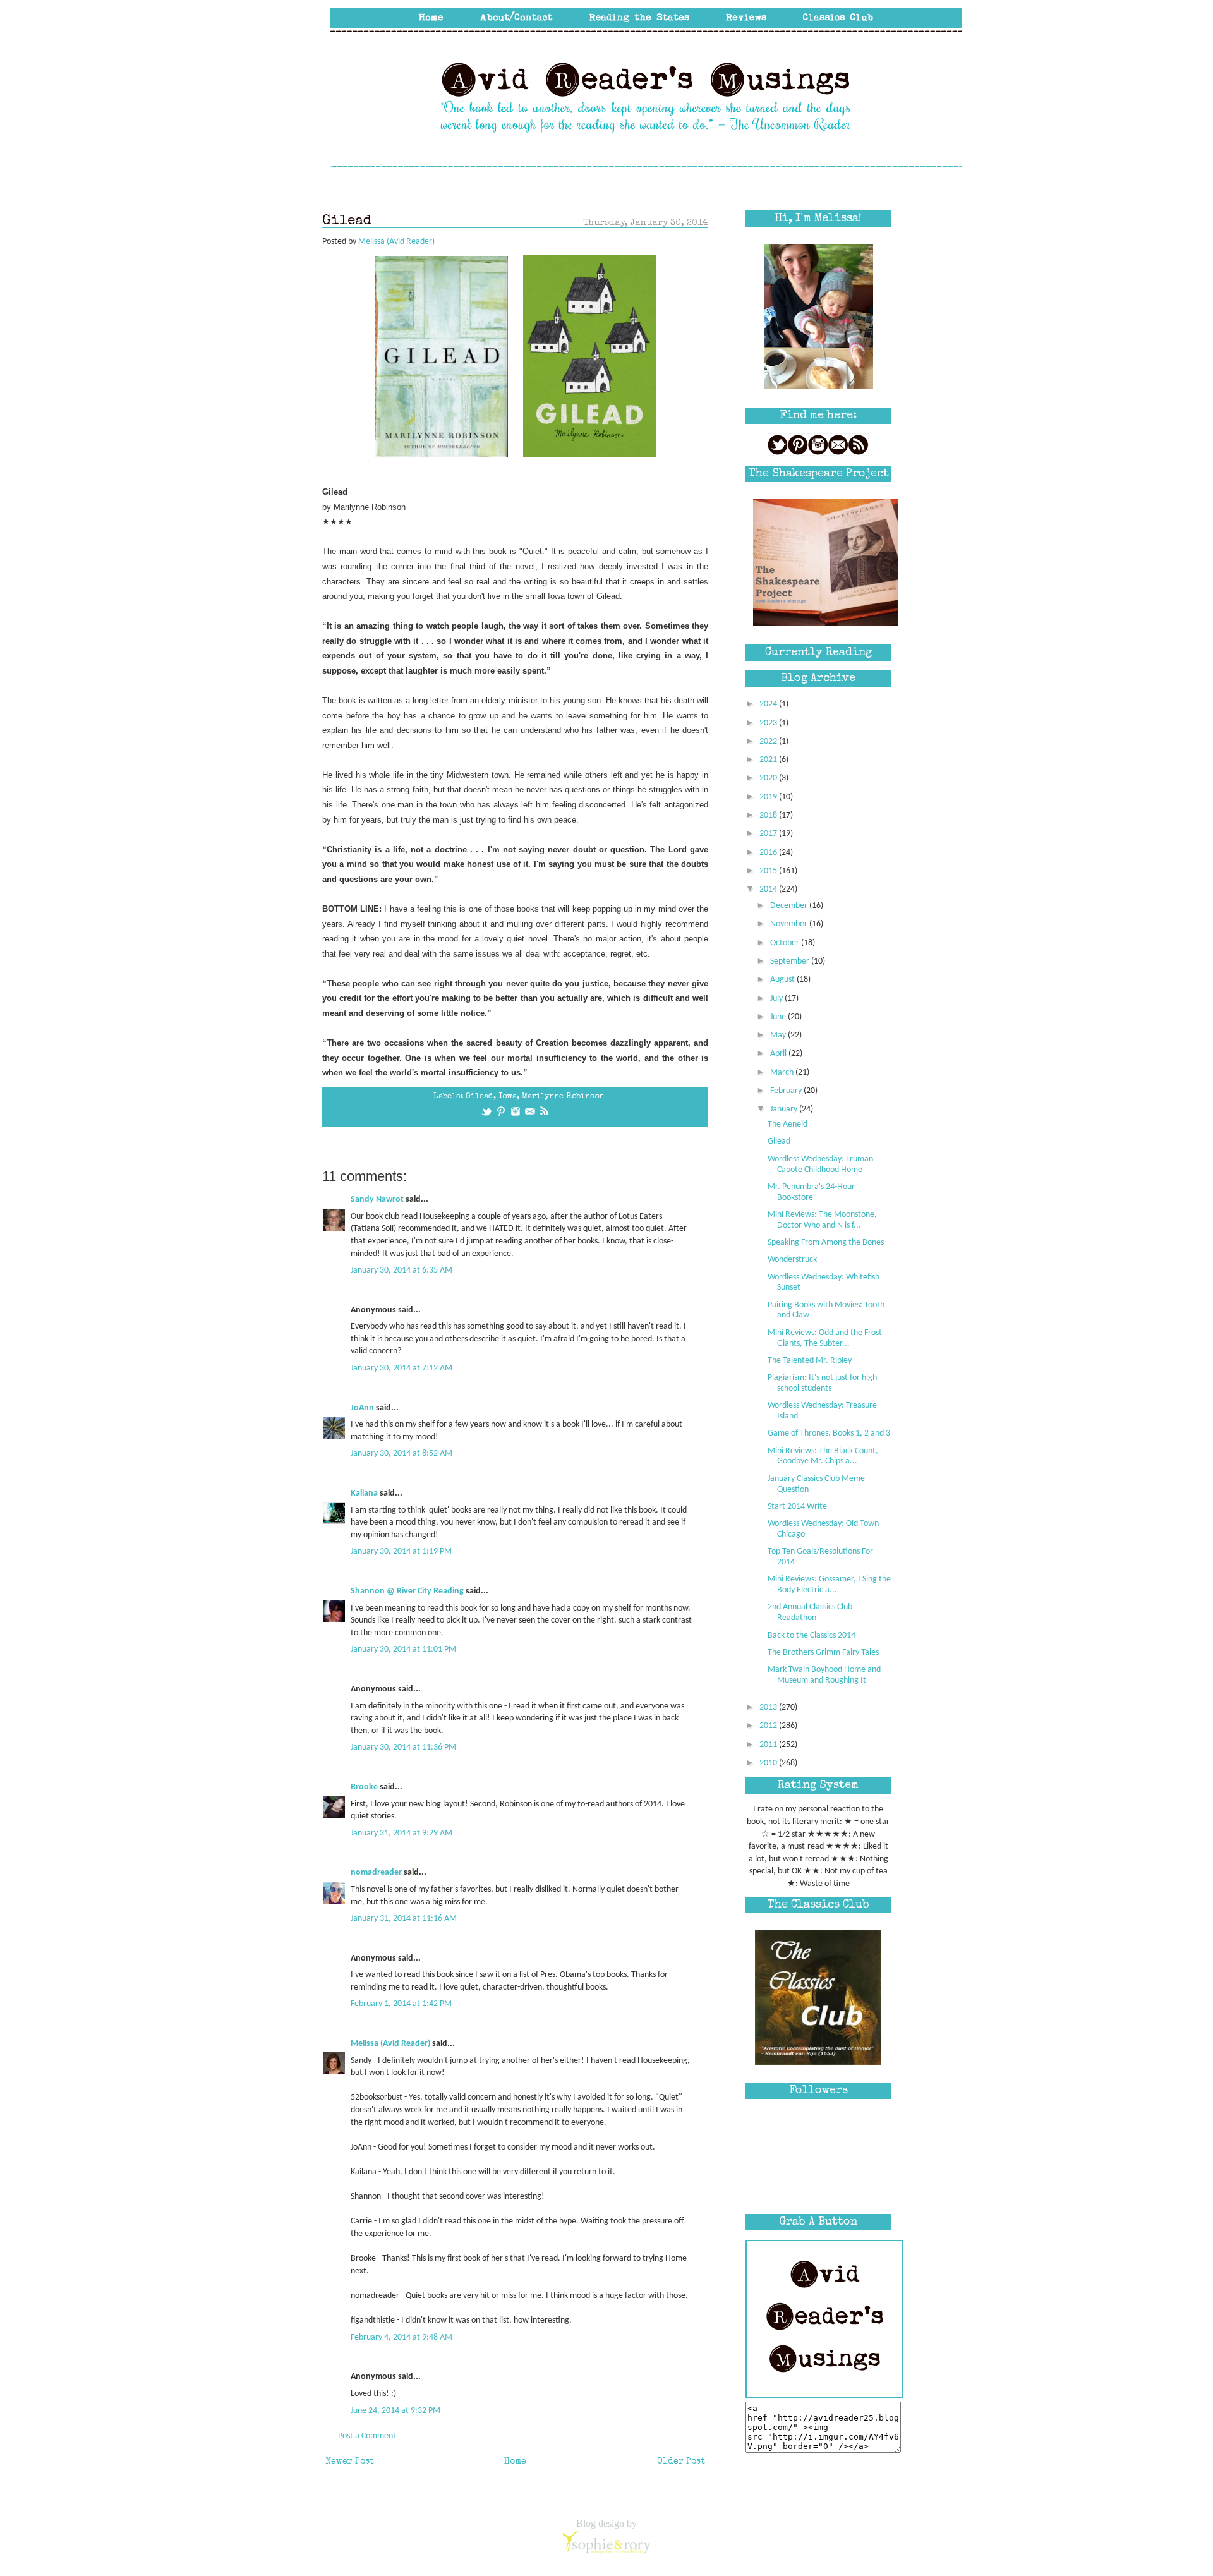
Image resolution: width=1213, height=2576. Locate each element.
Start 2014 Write (797, 1507)
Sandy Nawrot (377, 1200)
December (790, 906)
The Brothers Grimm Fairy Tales (823, 1653)
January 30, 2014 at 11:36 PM (403, 1747)
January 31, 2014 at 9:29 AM (401, 1833)
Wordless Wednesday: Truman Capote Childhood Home (820, 1164)
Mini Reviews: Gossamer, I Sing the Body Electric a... (829, 1585)
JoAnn (362, 1408)
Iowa (508, 1097)
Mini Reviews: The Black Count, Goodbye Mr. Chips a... (823, 1456)
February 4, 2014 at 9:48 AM (401, 2337)
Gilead (480, 1097)
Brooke (364, 1787)
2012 (769, 1726)
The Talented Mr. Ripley (810, 1361)
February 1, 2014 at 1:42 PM (401, 2004)
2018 (769, 815)
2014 (769, 889)
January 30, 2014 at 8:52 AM (401, 1454)
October (786, 943)
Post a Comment (367, 2436)
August (783, 980)
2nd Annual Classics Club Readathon (810, 1612)
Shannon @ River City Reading (407, 1591)
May (779, 1035)
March (783, 1073)
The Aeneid (788, 1124)
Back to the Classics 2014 (812, 1636)
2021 (769, 760)
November (790, 924)
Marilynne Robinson (563, 1097)
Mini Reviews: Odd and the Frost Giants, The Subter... (825, 1338)
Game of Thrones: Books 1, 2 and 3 (829, 1433)
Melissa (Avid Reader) (390, 2044)
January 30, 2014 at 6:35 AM (401, 1270)
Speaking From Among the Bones (826, 1243)
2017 (769, 834)
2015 (769, 871)
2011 (769, 1745)
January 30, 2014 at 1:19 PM (401, 1551)
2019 (769, 797)
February (787, 1091)
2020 (769, 778)
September (791, 961)
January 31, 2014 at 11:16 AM (404, 1919)
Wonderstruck (792, 1260)
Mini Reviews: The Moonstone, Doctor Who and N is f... (822, 1220)
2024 (769, 704)
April (779, 1054)
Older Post (681, 2462)
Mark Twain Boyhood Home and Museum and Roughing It (824, 1675)
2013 (769, 1708)
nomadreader (376, 1872)
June (779, 1017)
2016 (769, 853)
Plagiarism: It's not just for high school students (822, 1383)
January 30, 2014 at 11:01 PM (403, 1649)
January (785, 1109)
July (777, 999)
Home (515, 2462)
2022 (769, 741)
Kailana (364, 1493)
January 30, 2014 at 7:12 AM (401, 1368)
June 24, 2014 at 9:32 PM (395, 2411)
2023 (769, 723)
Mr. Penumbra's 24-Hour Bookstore (811, 1192)
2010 (769, 1763)
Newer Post (350, 2462)
